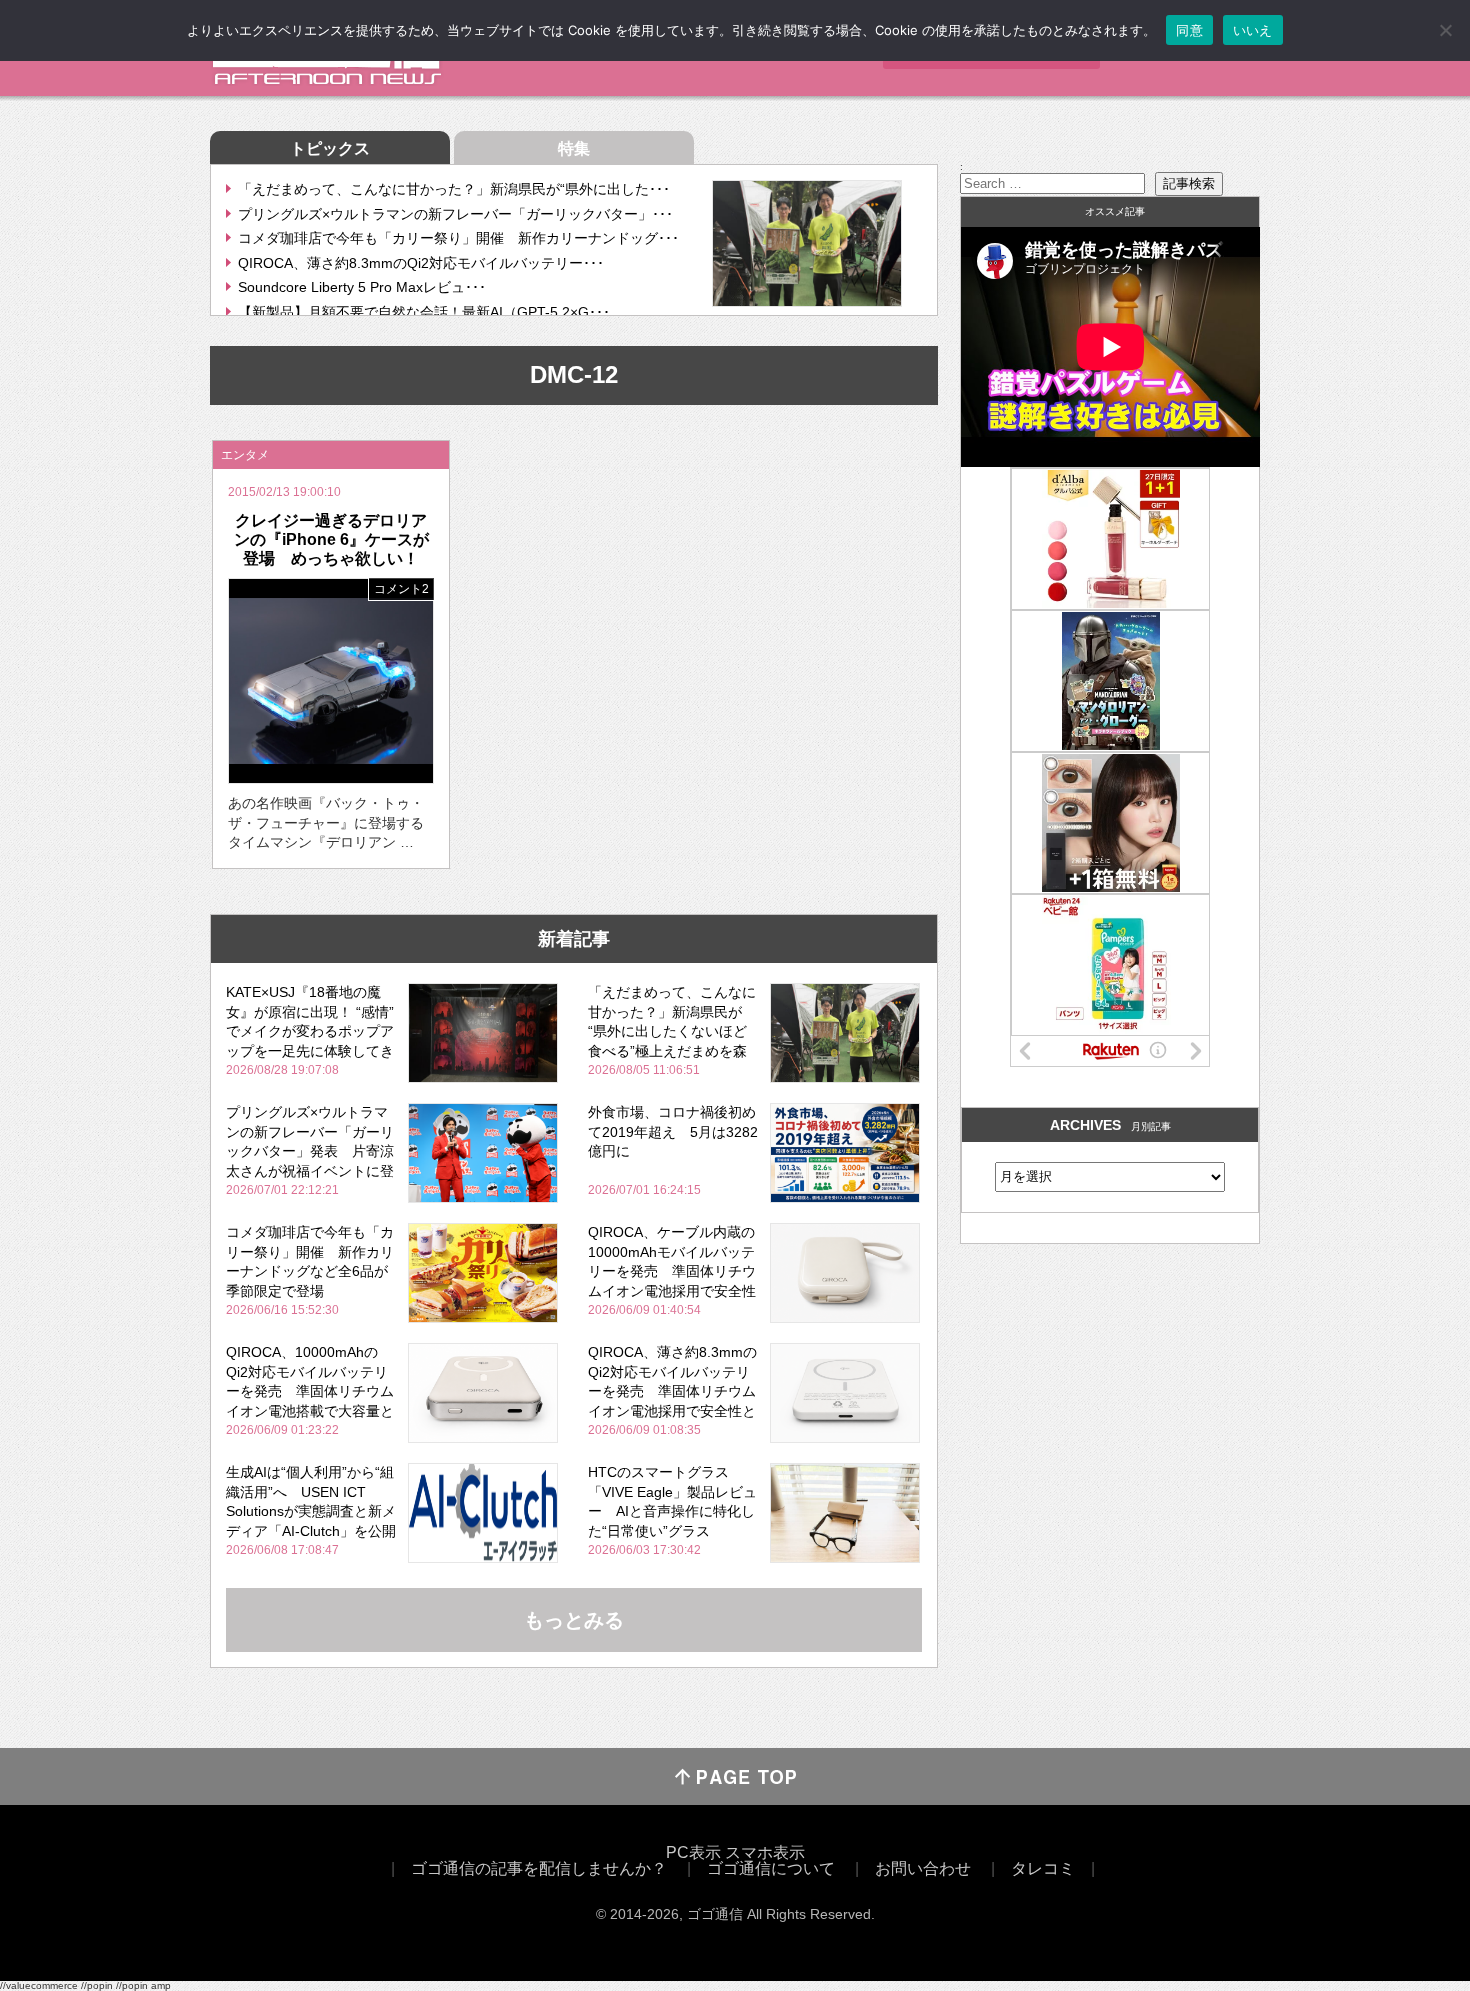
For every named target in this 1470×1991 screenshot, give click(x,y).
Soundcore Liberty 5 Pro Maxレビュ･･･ (362, 287)
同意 (1189, 30)
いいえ (1253, 30)
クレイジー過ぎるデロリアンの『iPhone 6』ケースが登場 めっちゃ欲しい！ (331, 539)
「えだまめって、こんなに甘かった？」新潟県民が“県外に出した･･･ (454, 189)
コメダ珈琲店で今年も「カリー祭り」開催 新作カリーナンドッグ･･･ (458, 238)
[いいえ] (1445, 30)
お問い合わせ (923, 1868)
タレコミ (1043, 1868)
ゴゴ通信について (771, 1868)
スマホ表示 (765, 1852)
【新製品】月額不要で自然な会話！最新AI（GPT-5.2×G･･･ (424, 312)
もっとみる (574, 1620)
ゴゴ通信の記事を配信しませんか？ (539, 1868)
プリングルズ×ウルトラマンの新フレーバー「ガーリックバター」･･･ (455, 214)
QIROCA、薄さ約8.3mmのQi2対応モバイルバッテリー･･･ (421, 263)
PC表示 (693, 1852)
